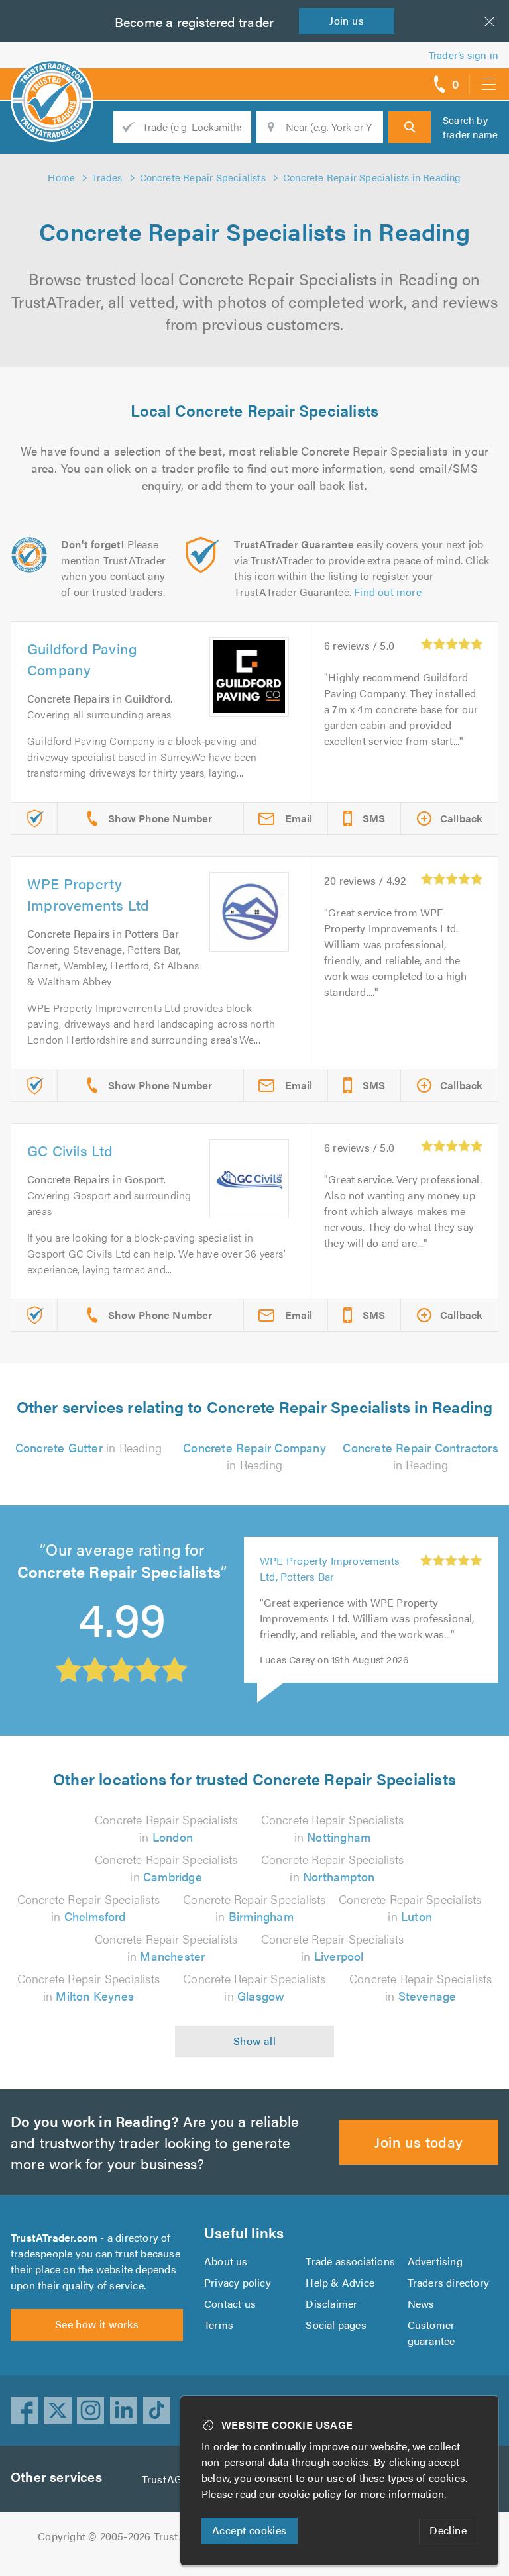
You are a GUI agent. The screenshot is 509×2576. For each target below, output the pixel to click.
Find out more (388, 592)
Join (347, 20)
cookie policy (310, 2494)
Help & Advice (340, 2282)
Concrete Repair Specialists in (166, 1828)
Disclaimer (331, 2304)
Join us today (419, 2141)
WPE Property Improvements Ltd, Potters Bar (330, 1568)
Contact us (230, 2304)
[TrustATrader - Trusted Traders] (52, 79)
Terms (219, 2325)
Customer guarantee (431, 2333)
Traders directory (448, 2282)
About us (226, 2261)
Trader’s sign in (464, 55)
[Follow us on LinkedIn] (124, 2410)
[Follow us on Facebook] (25, 2410)
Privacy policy (238, 2282)
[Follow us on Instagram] (91, 2410)
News (421, 2304)
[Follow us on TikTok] (157, 2410)
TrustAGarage (175, 2479)
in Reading (88, 1447)
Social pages (336, 2325)
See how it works (97, 2324)
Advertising (435, 2261)
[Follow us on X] (58, 2410)
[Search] (410, 127)
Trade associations (350, 2261)
